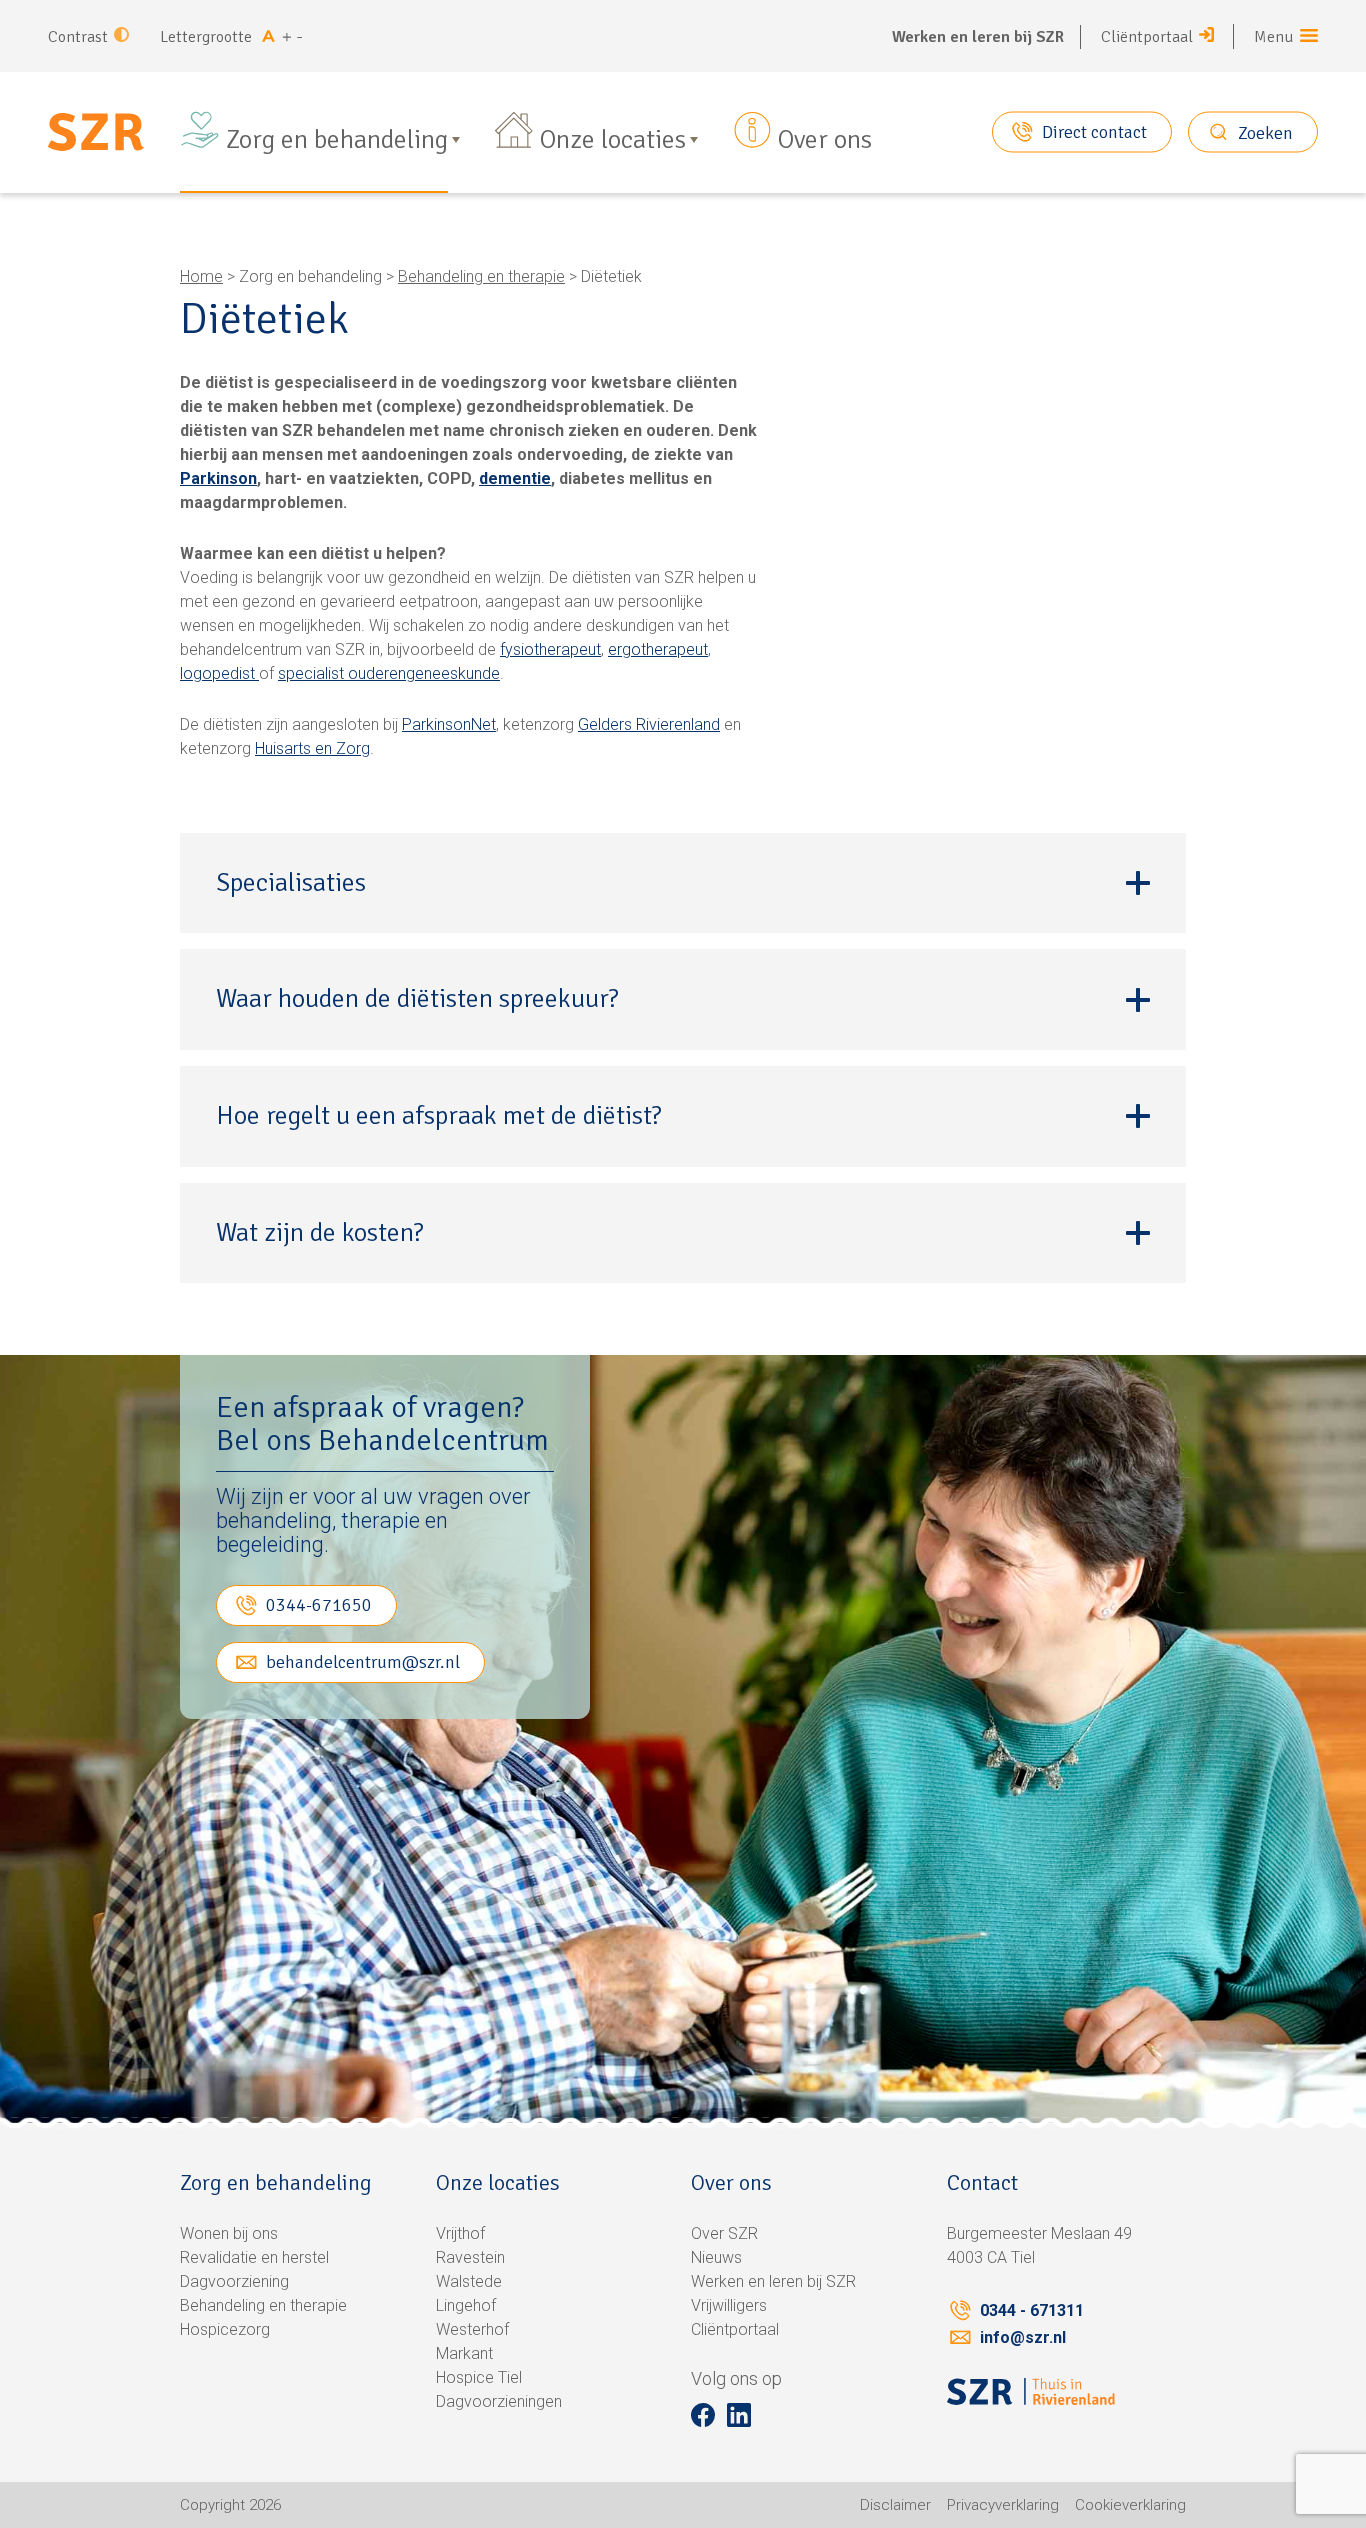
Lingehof (466, 2305)
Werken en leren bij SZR (978, 37)
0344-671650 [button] (319, 1605)
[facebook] (703, 2415)
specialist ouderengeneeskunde (389, 673)
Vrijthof (460, 2233)
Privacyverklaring (1003, 2505)
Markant (464, 2353)
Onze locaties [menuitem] (613, 140)
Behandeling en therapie (481, 276)
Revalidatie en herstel (254, 2257)
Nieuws (716, 2257)
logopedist (219, 673)
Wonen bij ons (229, 2233)
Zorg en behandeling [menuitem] (337, 140)
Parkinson (218, 478)
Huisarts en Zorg (312, 748)
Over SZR (724, 2233)
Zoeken (1265, 132)
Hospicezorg (225, 2329)
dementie (515, 478)
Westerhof (472, 2329)
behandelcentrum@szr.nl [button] (363, 1662)
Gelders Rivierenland (649, 724)
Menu (1274, 37)
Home (201, 276)
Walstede (469, 2281)
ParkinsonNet (449, 724)
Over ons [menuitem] (825, 140)
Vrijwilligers (729, 2305)
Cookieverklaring (1130, 2505)
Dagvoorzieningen (499, 2401)
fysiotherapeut (550, 649)
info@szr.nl (1023, 2337)
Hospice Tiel (479, 2377)
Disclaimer (895, 2505)
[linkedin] (739, 2415)
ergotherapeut (658, 649)
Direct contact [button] (1094, 132)
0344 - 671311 (1032, 2310)
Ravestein (470, 2257)
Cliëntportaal (1147, 37)
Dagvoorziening (234, 2281)
